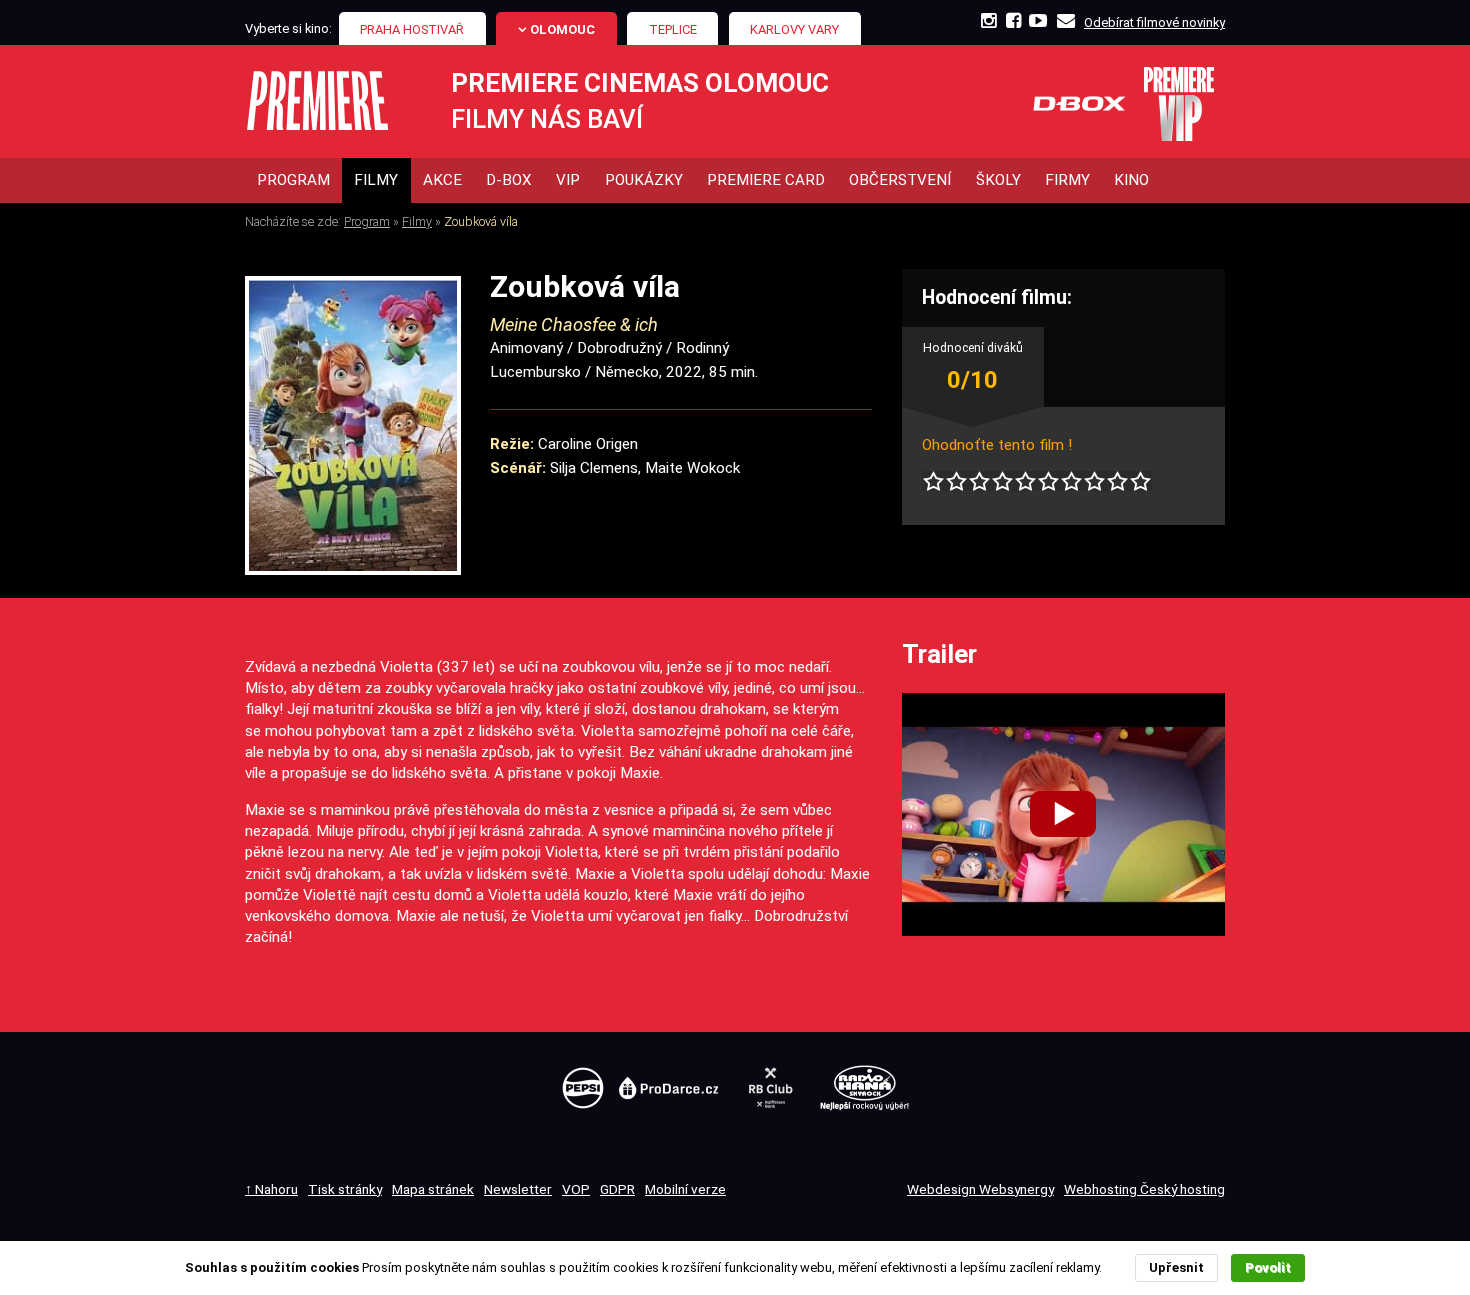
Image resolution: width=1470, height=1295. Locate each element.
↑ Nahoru (271, 1189)
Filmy (417, 221)
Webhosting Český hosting (1144, 1189)
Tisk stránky (345, 1189)
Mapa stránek (433, 1189)
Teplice (673, 29)
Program (367, 221)
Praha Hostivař (412, 29)
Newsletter (518, 1189)
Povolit (1268, 1267)
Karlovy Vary (794, 29)
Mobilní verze (685, 1189)
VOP (576, 1189)
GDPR (617, 1189)
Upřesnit (1176, 1267)
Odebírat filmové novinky (1154, 22)
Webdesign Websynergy (980, 1189)
